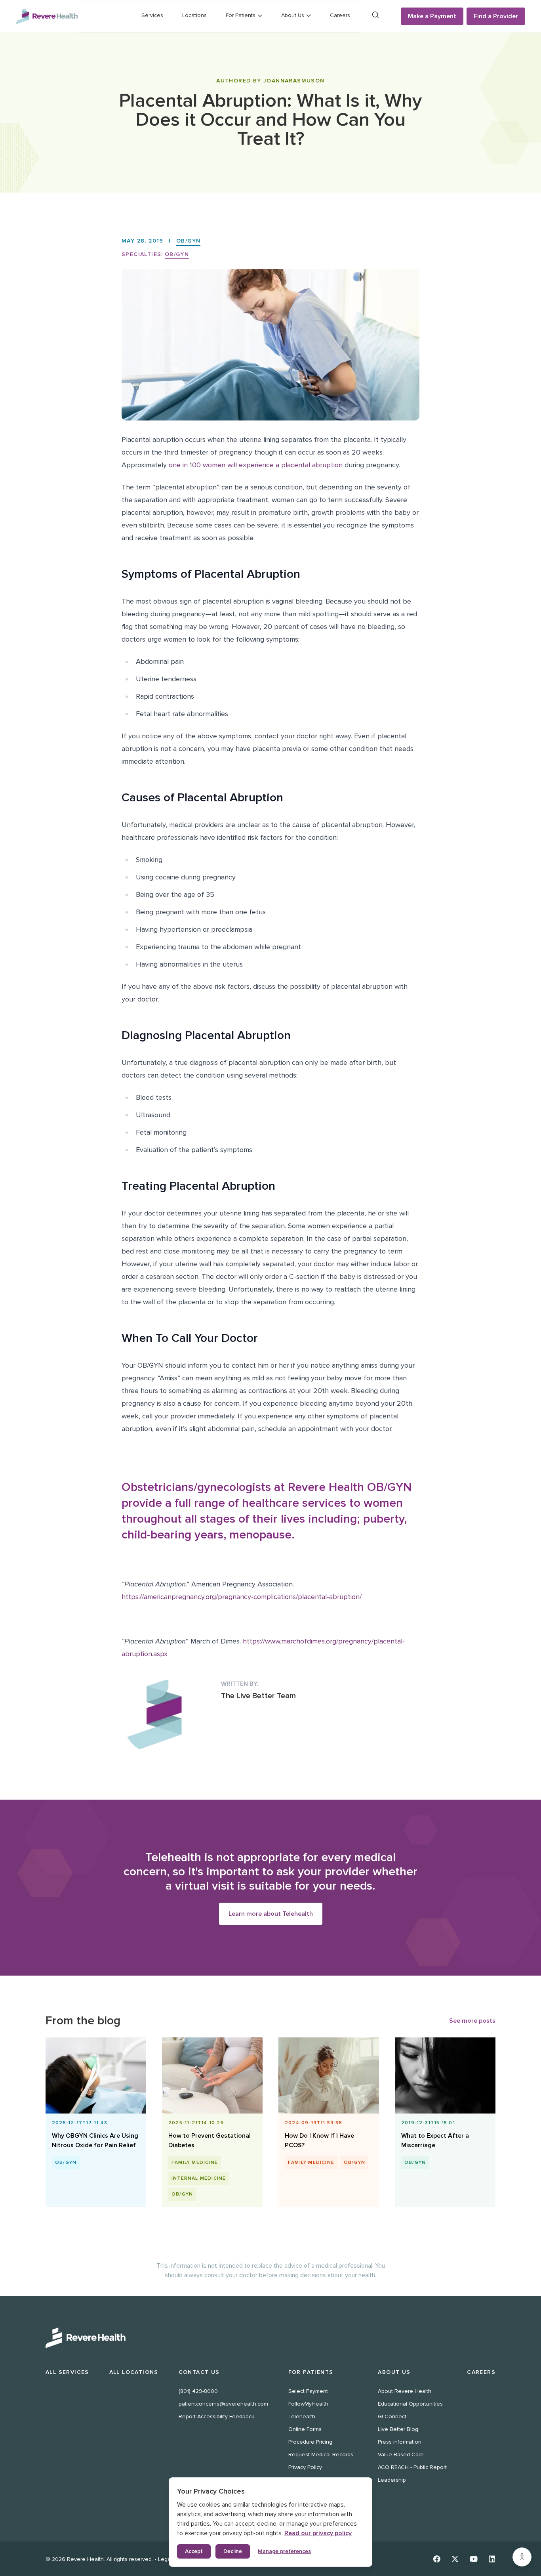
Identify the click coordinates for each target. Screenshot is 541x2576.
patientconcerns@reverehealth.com (223, 2404)
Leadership (392, 2480)
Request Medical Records (321, 2455)
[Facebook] (437, 2559)
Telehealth (302, 2416)
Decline (233, 2551)
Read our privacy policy (318, 2533)
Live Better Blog (398, 2429)
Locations (194, 15)
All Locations (134, 2372)
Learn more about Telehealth (271, 1914)
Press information (400, 2442)
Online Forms (305, 2429)
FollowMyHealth (308, 2404)
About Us (394, 2372)
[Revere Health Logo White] (270, 2338)
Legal (165, 2559)
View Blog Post (92, 2140)
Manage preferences (284, 2551)
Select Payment (308, 2391)
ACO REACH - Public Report (412, 2467)
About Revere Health (405, 2391)
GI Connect (392, 2416)
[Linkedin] (492, 2559)
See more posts (472, 2021)
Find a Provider (496, 16)
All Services (67, 2372)
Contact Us (199, 2372)
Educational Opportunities (410, 2404)
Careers (340, 15)
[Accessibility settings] (522, 2557)
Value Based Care (401, 2455)
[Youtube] (474, 2559)
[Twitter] (455, 2559)
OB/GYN (188, 241)
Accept (194, 2551)
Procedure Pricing (310, 2442)
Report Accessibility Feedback (216, 2416)
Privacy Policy (305, 2467)
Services (152, 15)
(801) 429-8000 (198, 2391)
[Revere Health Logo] (47, 16)
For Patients (311, 2372)
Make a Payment (432, 16)
